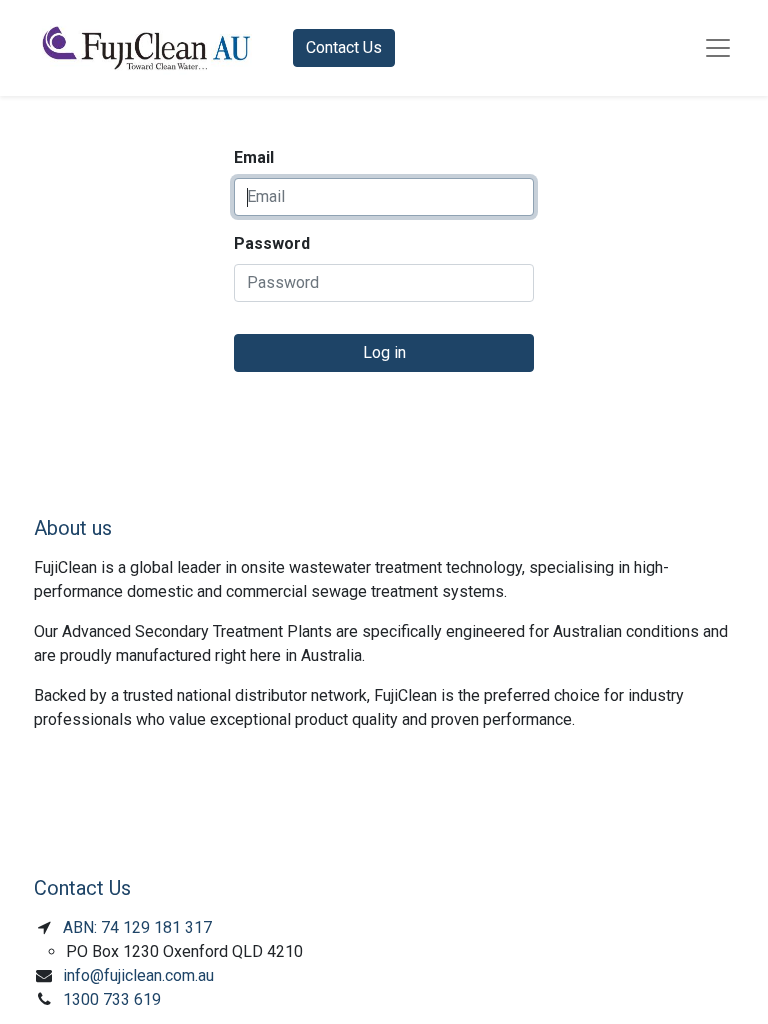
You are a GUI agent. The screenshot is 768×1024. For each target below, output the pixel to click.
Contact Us (344, 47)
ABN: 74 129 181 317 (137, 927)
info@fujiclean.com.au (138, 975)
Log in (384, 352)
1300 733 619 (112, 999)
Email (254, 157)
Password (272, 243)
